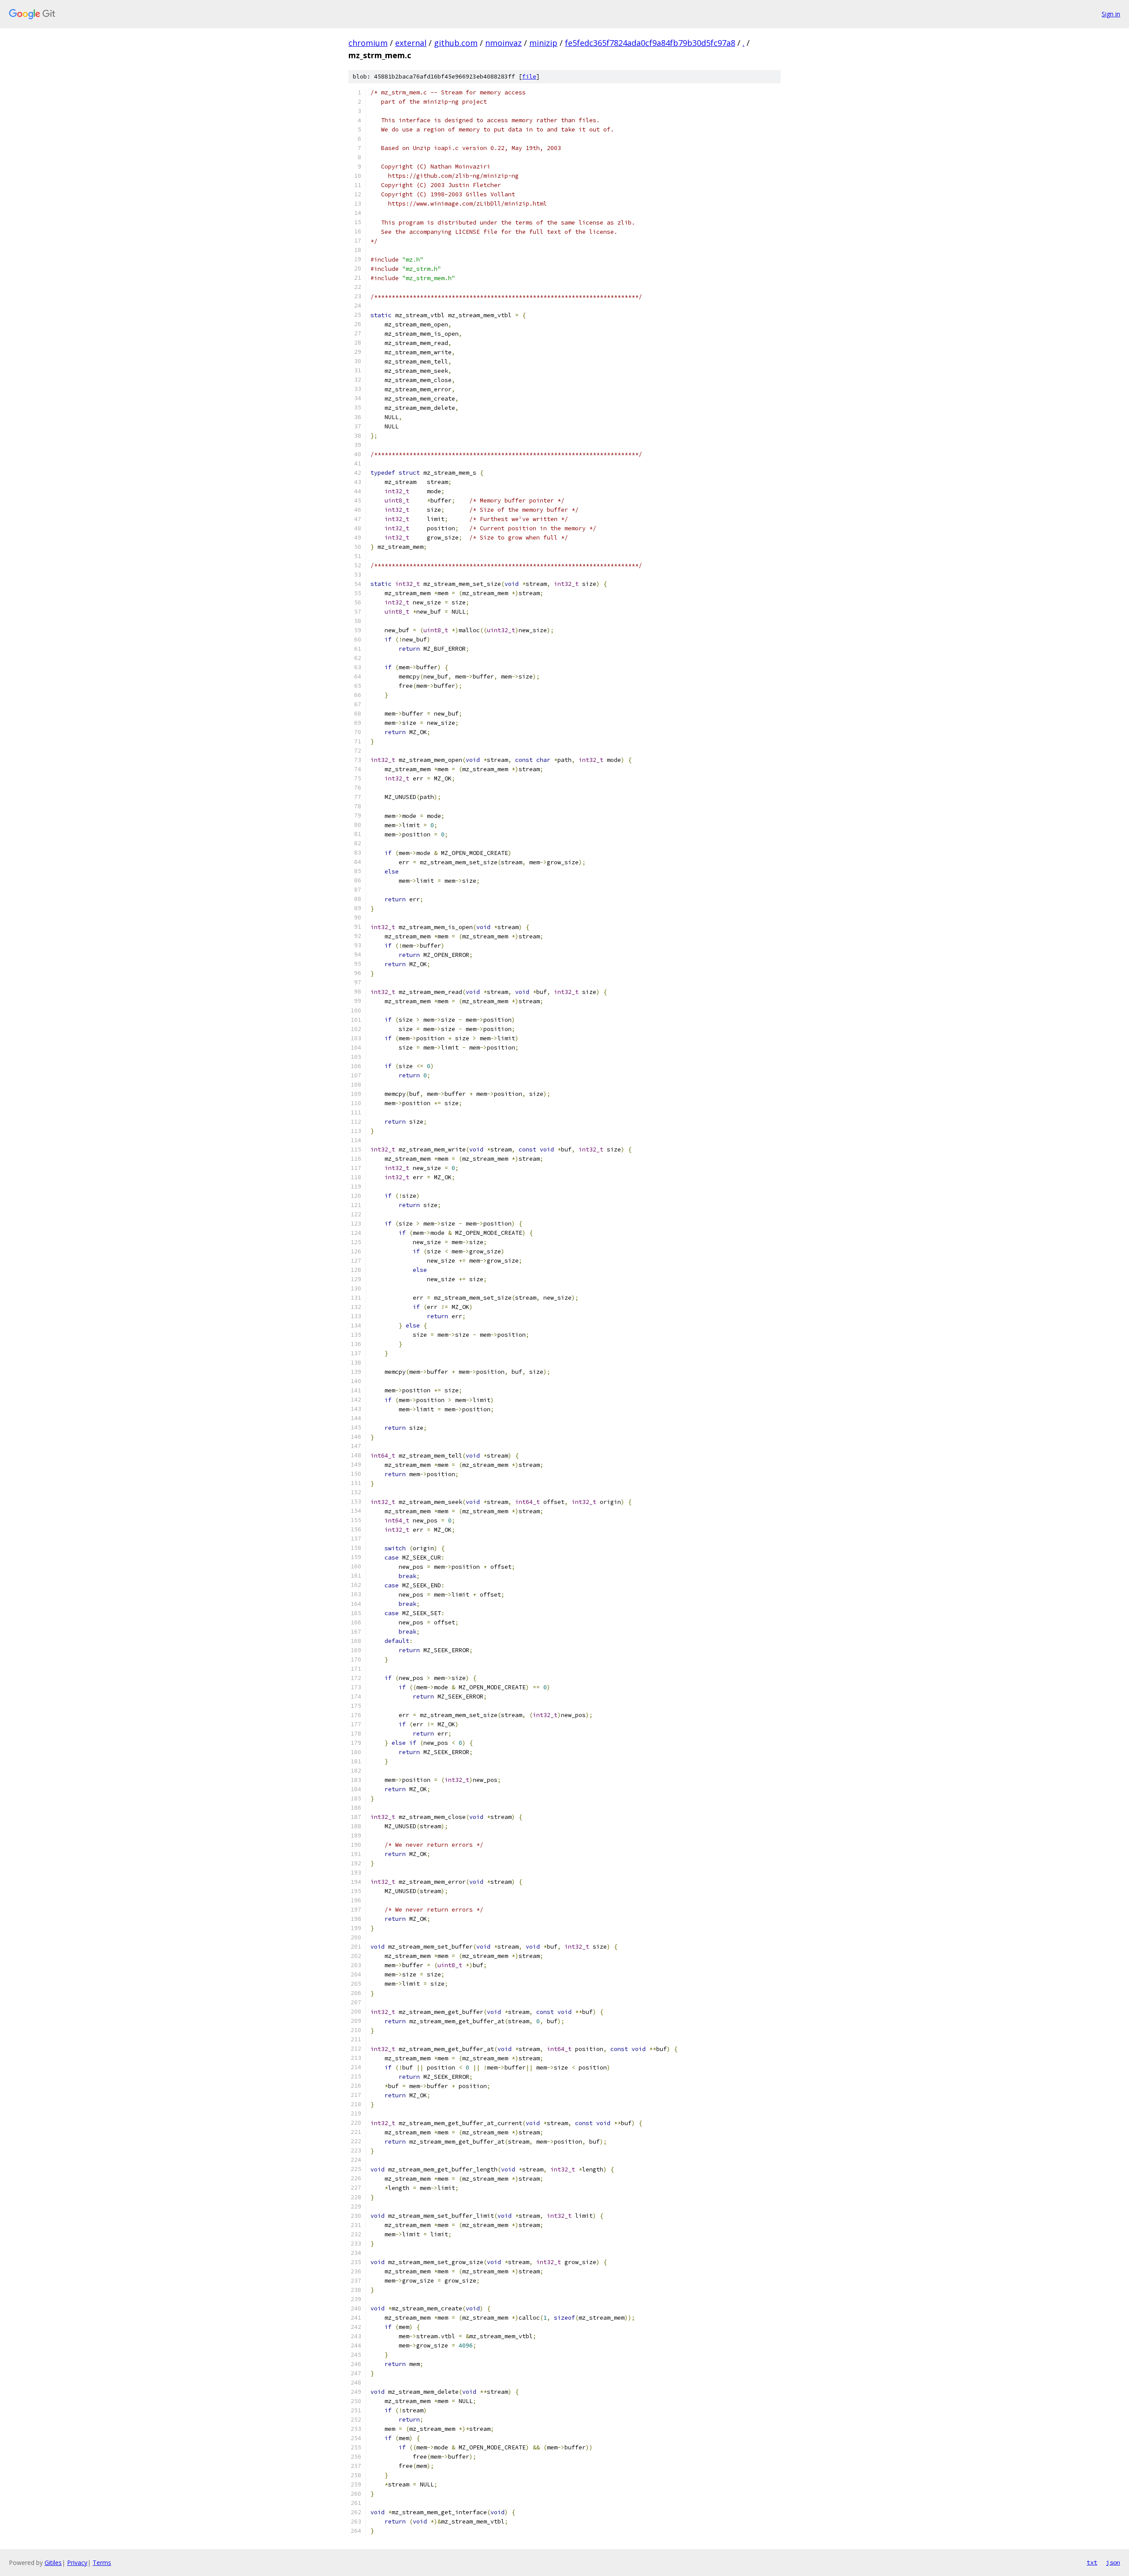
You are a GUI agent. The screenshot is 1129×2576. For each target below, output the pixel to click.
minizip (543, 43)
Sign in (1111, 14)
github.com (456, 43)
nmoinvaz (503, 43)
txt (1092, 2562)
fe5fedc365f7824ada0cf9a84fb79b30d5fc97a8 (650, 43)
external (411, 43)
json (1113, 2562)
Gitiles (53, 2563)
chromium (368, 43)
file (529, 77)
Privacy (77, 2563)
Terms (102, 2563)
